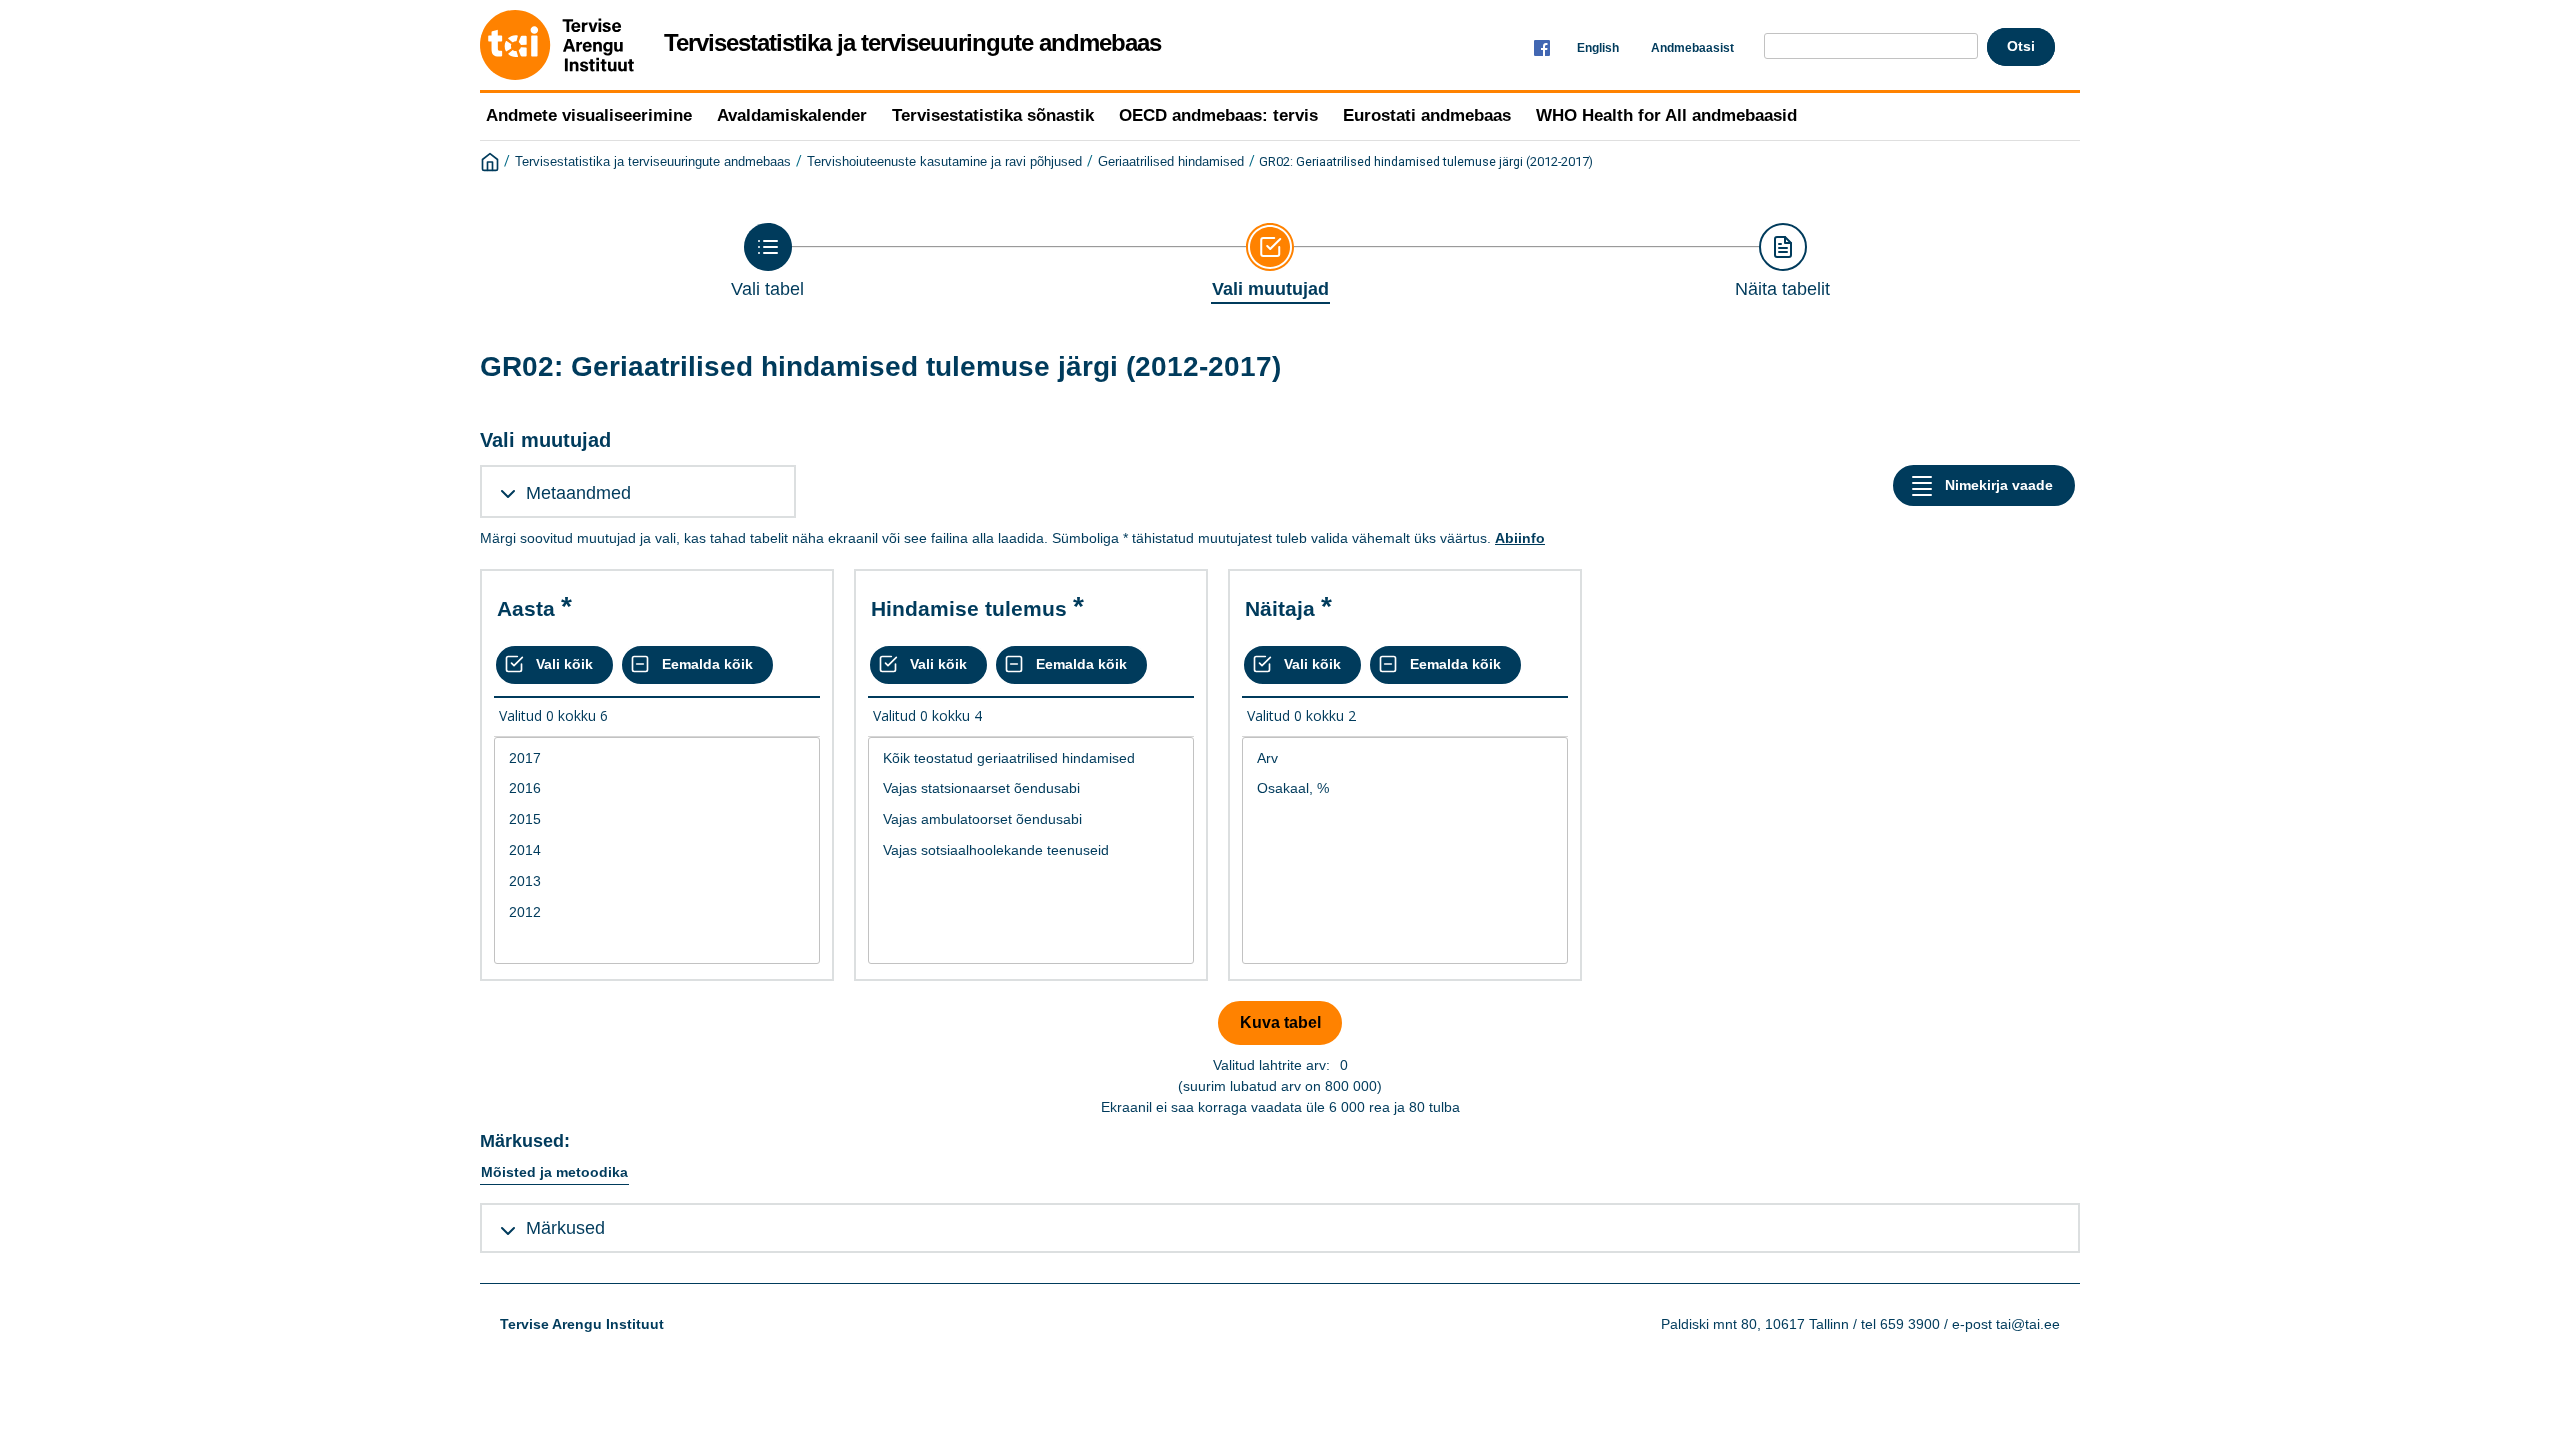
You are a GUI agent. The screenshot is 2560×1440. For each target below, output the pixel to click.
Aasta (526, 608)
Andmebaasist (1692, 48)
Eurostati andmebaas (1427, 115)
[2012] (657, 912)
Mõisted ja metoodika (554, 1172)
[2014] (657, 850)
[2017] (657, 758)
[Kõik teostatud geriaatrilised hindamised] (1031, 758)
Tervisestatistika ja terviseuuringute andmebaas (653, 162)
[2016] (657, 788)
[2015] (657, 819)
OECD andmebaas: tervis (1218, 115)
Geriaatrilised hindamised (1171, 162)
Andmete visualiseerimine (589, 115)
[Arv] (1405, 758)
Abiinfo (1520, 538)
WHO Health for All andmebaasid (1666, 115)
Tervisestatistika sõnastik (993, 115)
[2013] (657, 881)
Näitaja (1280, 608)
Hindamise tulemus (969, 608)
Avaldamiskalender (792, 115)
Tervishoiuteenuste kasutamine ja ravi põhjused (944, 162)
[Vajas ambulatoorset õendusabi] (1031, 819)
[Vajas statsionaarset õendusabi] (1031, 788)
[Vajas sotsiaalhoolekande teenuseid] (1031, 850)
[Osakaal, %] (1405, 788)
